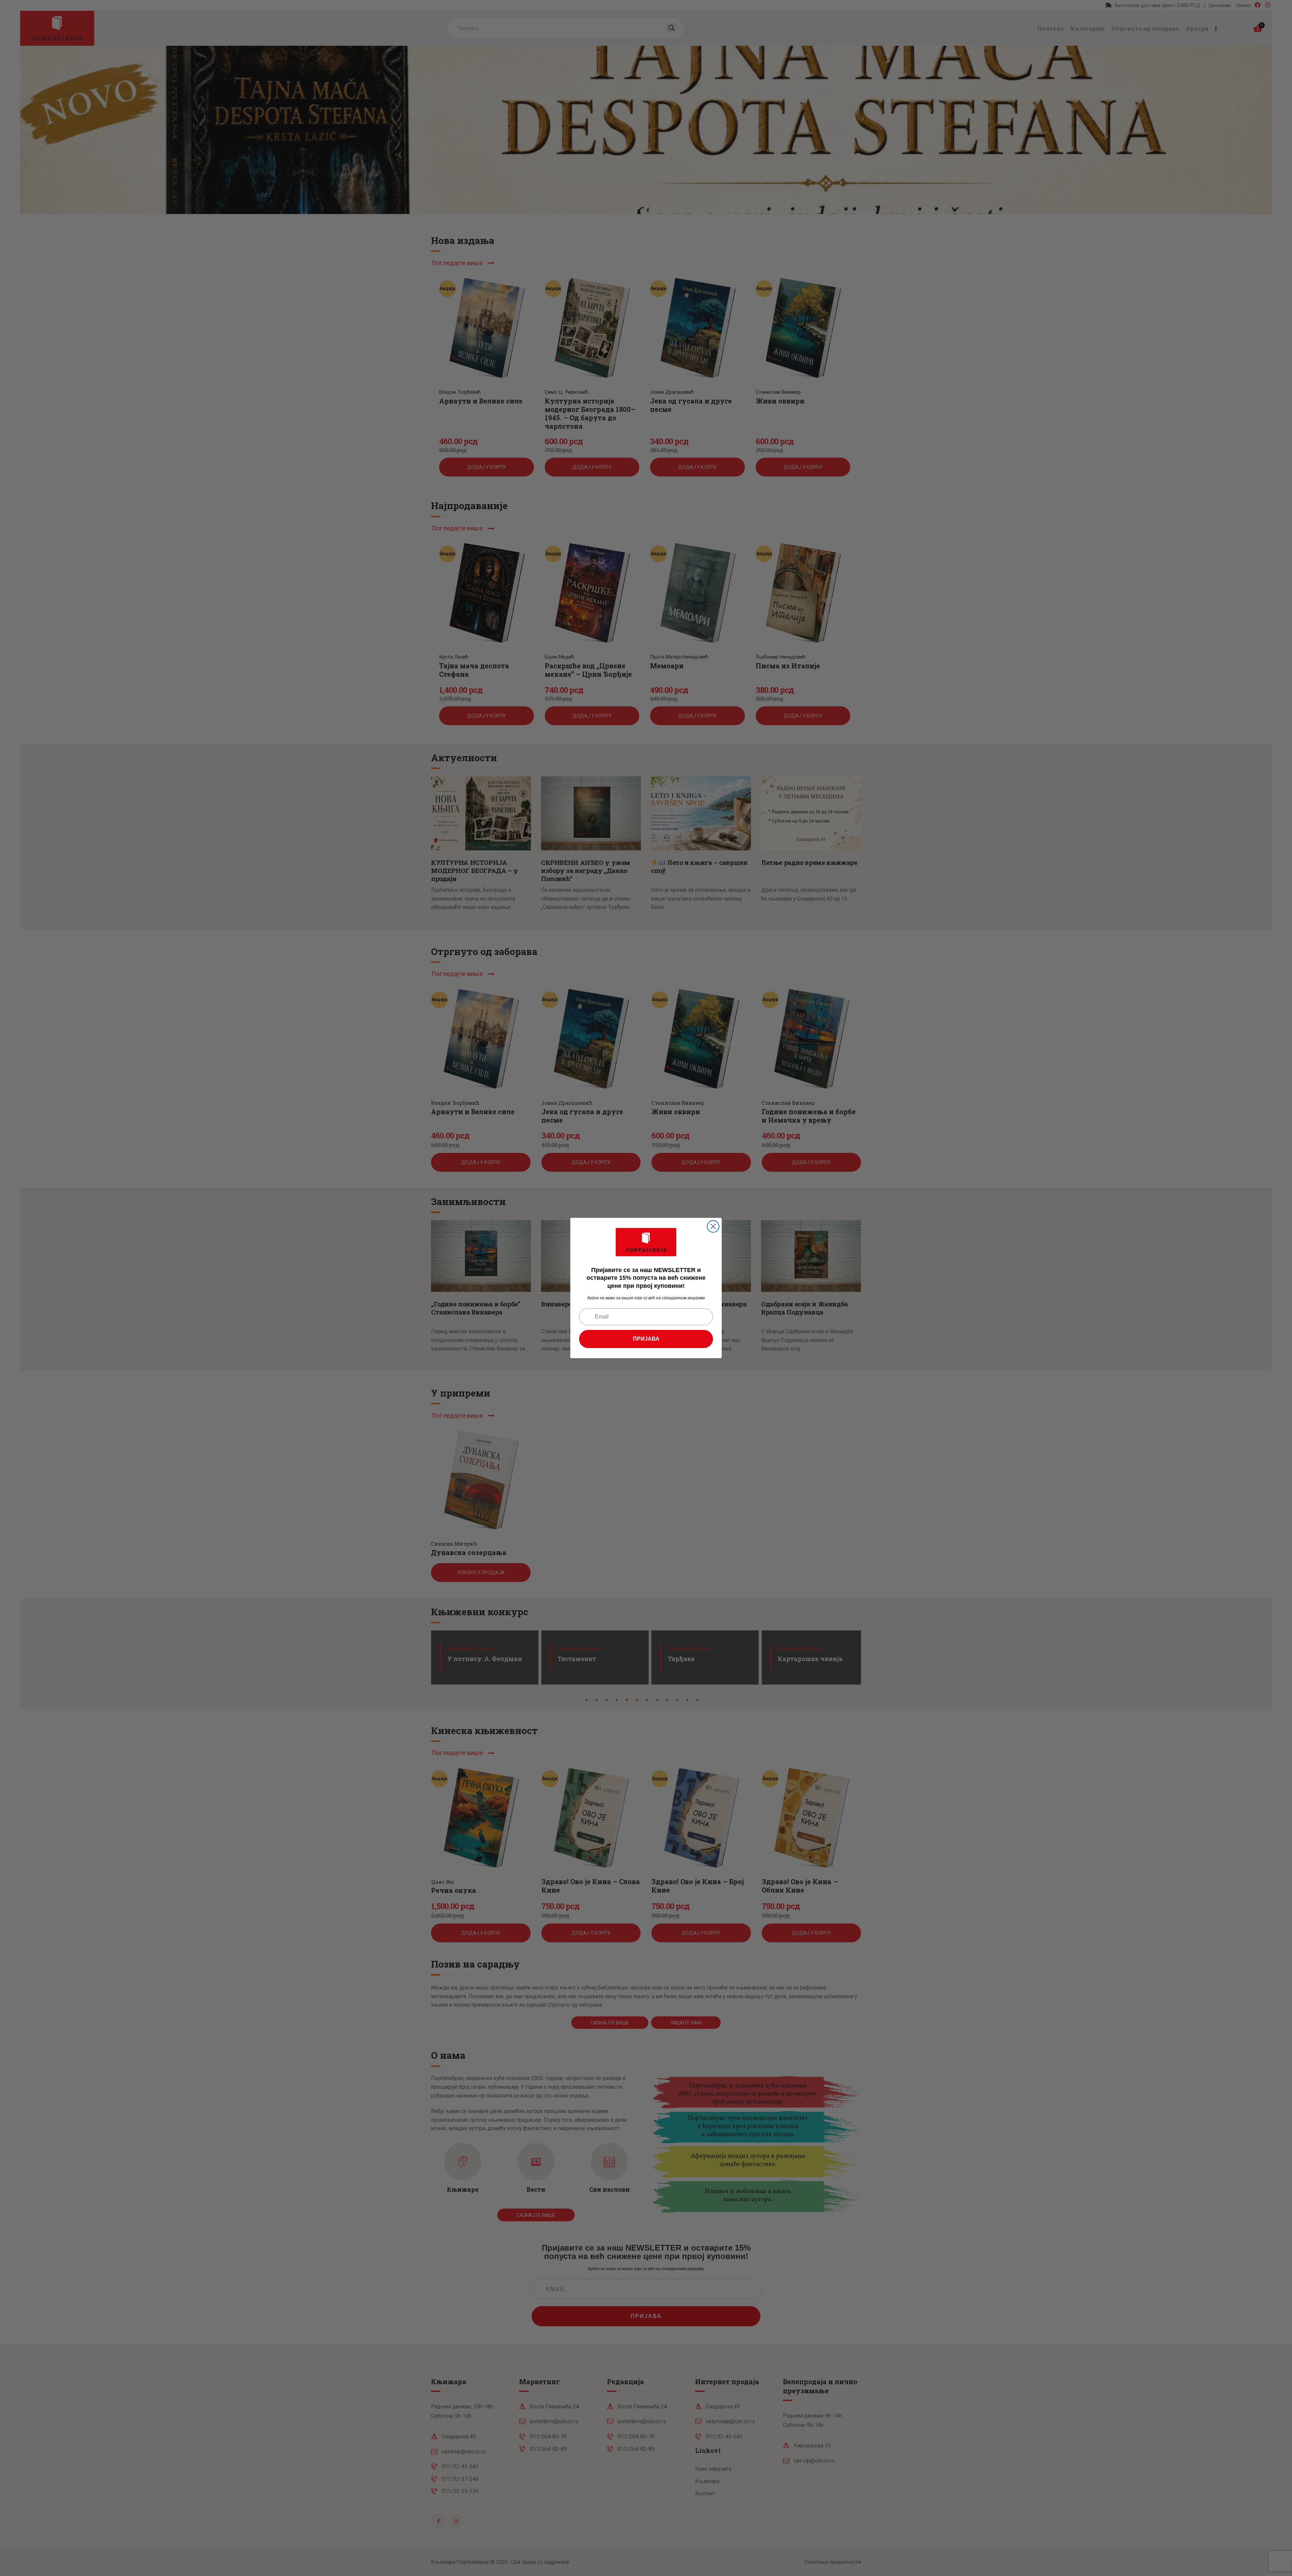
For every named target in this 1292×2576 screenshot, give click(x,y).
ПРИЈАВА (646, 1339)
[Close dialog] (713, 1226)
